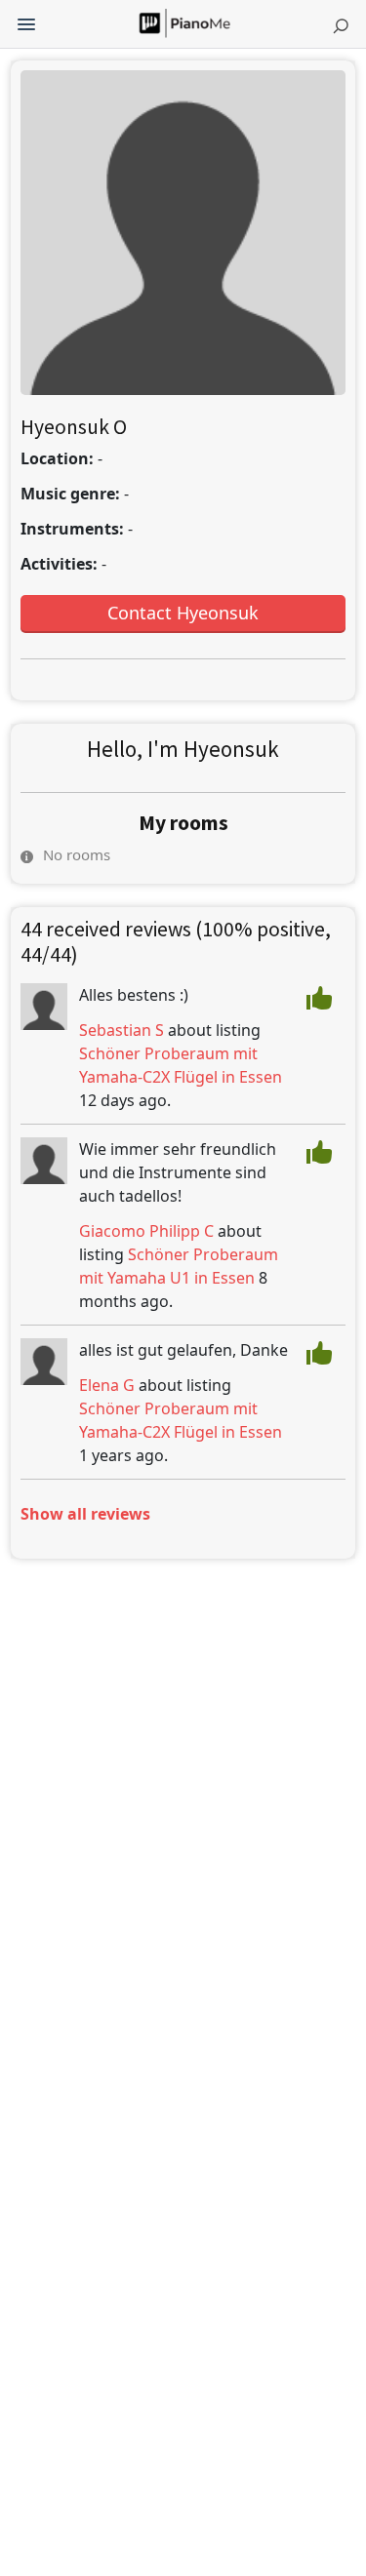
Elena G (107, 1385)
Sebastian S (122, 1030)
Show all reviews (85, 1514)
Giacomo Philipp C (146, 1231)
